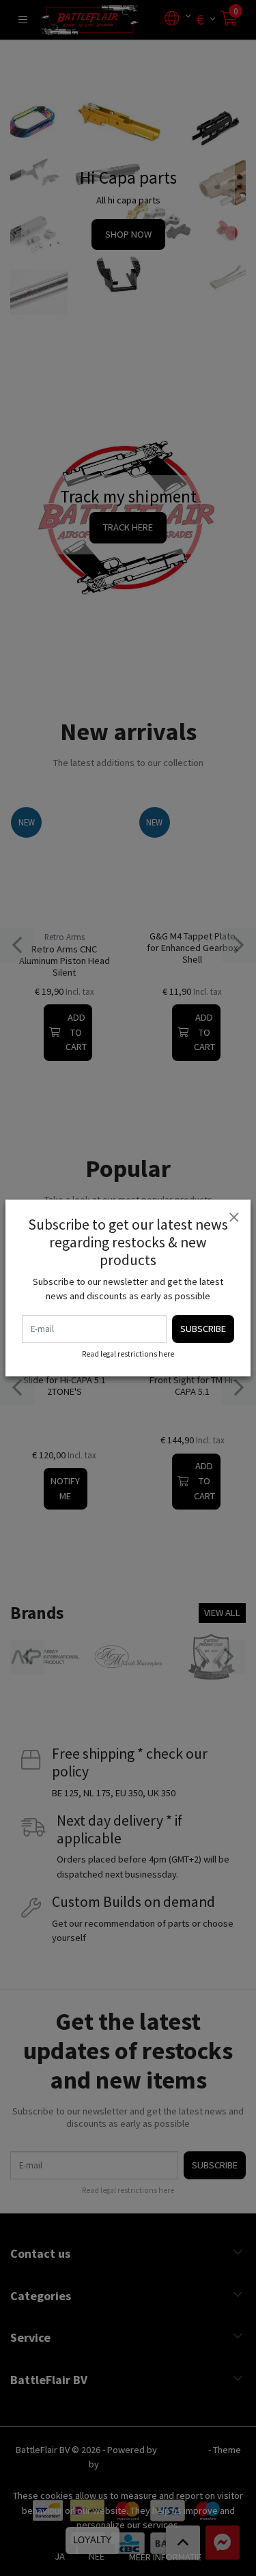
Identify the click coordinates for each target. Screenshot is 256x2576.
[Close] (233, 1217)
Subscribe (203, 1329)
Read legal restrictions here (128, 1354)
